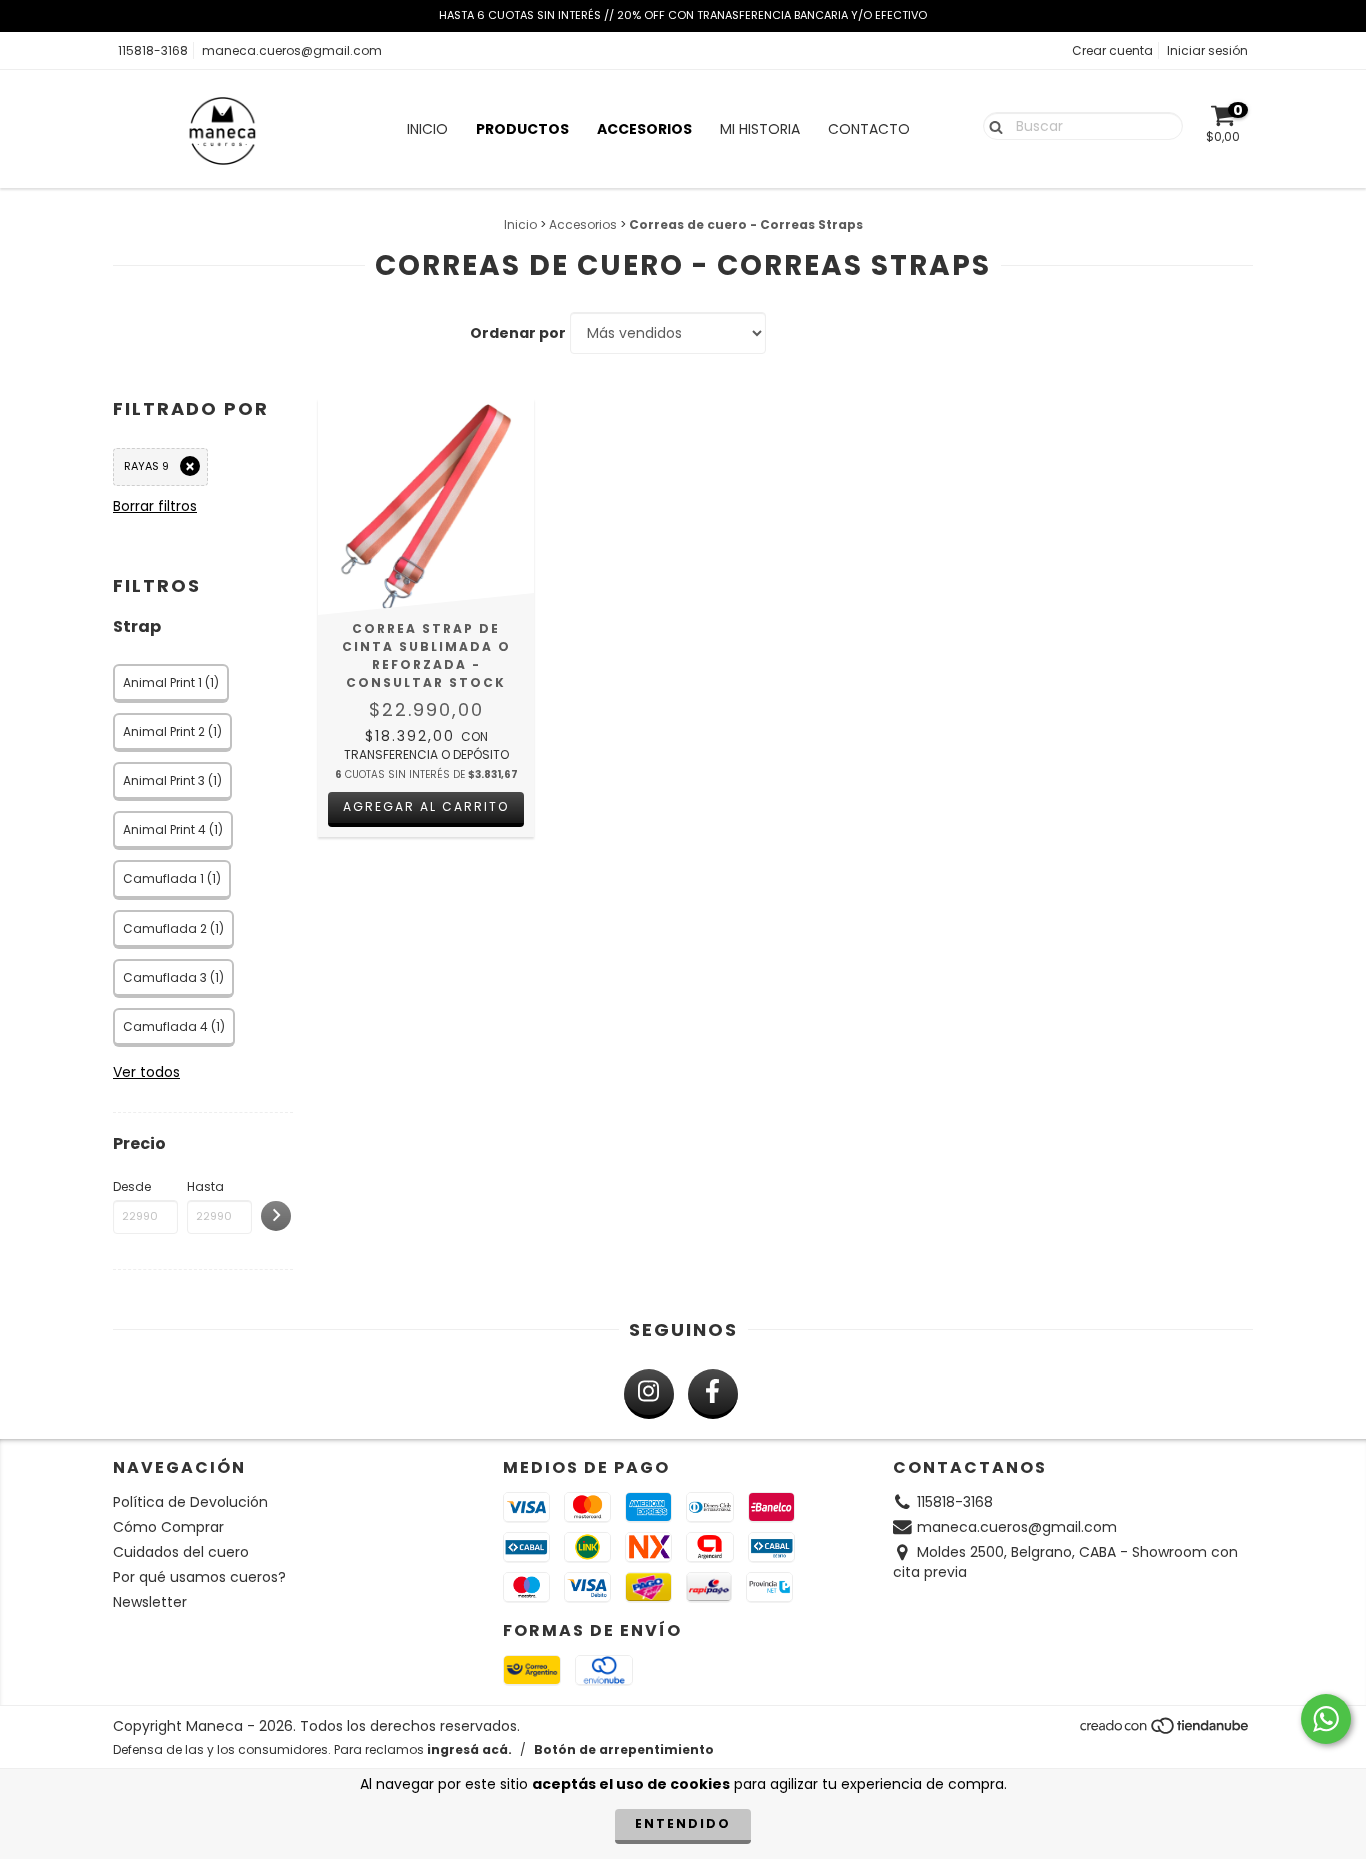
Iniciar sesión (1207, 50)
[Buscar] (991, 125)
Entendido (683, 1823)
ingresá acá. (469, 1749)
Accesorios (644, 129)
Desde (132, 1186)
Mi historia (760, 129)
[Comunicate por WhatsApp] (1326, 1719)
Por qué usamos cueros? (199, 1577)
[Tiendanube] (1165, 1730)
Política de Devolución (190, 1502)
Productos (522, 129)
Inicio (427, 129)
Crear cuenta (1112, 50)
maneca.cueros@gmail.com (292, 50)
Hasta (205, 1186)
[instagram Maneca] (649, 1394)
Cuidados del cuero (181, 1552)
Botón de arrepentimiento (624, 1749)
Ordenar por (518, 333)
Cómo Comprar (168, 1527)
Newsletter (150, 1602)
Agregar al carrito (426, 806)
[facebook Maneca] (713, 1394)
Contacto (869, 129)
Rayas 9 (146, 466)
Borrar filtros (155, 506)
